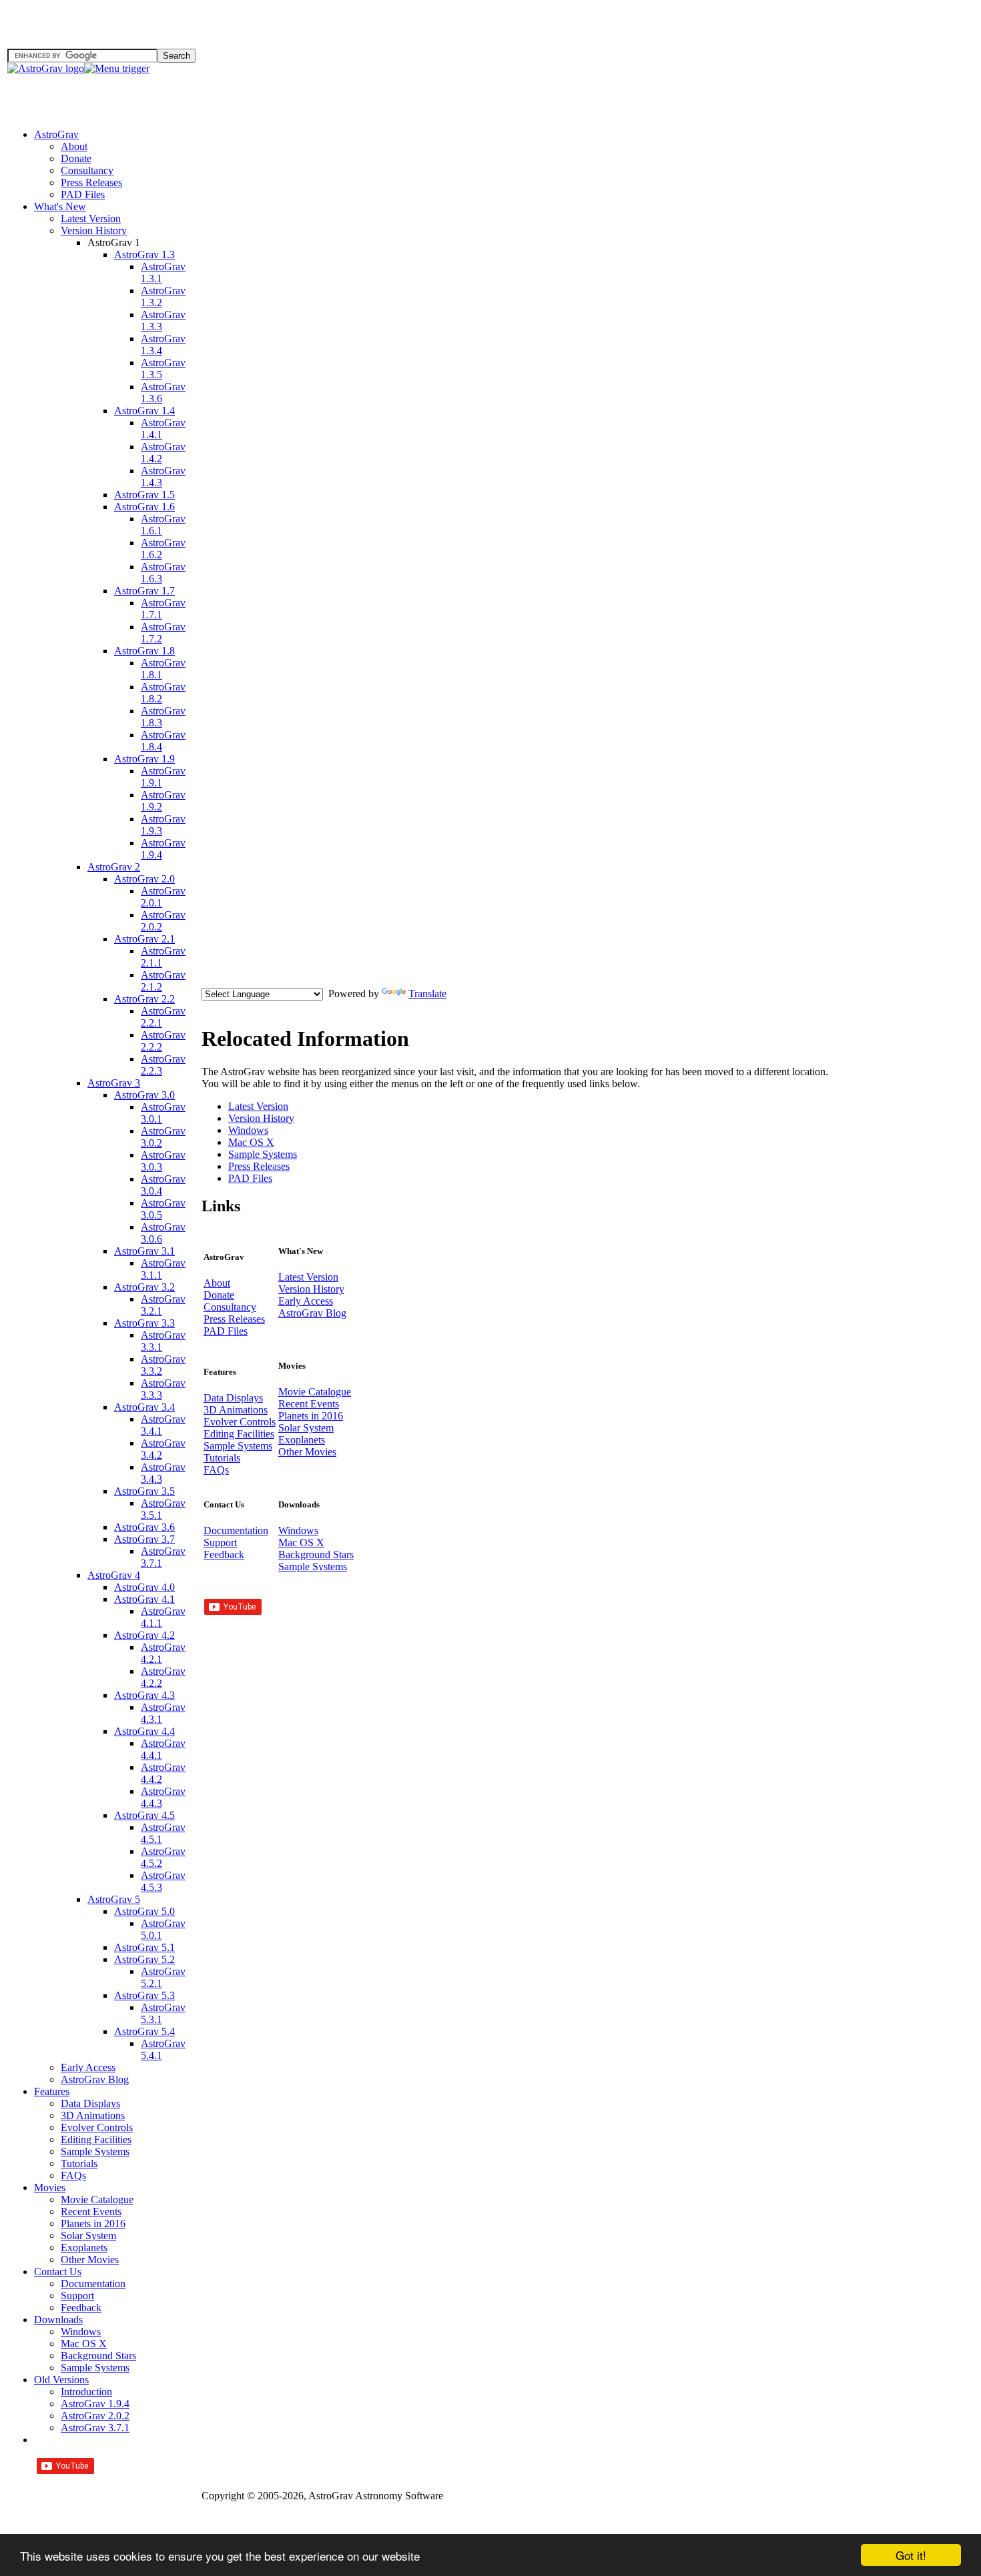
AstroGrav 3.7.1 (95, 2428)
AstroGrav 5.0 (144, 1911)
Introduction (86, 2392)
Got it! (911, 2555)
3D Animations (93, 2115)
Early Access (88, 2067)
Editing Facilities (96, 2139)
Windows (81, 2332)
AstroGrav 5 (114, 1899)
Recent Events (91, 2211)
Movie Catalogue (97, 2199)
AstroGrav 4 (114, 1575)
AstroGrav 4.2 (144, 1635)
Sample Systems (95, 2151)
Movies (50, 2187)
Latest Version (91, 218)
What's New (60, 206)
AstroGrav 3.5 (144, 1491)
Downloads (58, 2320)
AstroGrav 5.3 (144, 1995)
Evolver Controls (97, 2127)
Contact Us (58, 2272)
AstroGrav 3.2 (144, 1287)
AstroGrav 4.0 (144, 1587)
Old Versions (61, 2380)
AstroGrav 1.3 (144, 254)
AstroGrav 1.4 (144, 411)
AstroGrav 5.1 (144, 1947)
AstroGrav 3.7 (144, 1539)
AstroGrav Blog (95, 2079)
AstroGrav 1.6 (144, 507)
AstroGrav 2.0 (144, 879)
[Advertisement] (914, 60)
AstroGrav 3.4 (144, 1407)
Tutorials (79, 2163)
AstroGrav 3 (114, 1083)
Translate (427, 994)
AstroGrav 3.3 (144, 1323)
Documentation (93, 2284)
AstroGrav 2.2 (144, 999)
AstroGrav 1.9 (144, 759)
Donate (76, 158)
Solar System (88, 2235)
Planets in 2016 (93, 2223)
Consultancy (87, 170)
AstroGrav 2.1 (144, 939)
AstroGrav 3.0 (144, 1095)
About (74, 146)
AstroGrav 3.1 (144, 1251)
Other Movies (90, 2260)
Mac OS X (84, 2344)
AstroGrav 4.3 (144, 1695)
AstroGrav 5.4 (144, 2031)
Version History (94, 230)
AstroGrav (56, 134)
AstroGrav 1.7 (144, 591)
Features (52, 2091)
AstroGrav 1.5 (144, 495)
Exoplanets (84, 2247)
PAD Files (83, 194)
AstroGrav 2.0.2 (95, 2416)
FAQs (73, 2175)
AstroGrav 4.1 (144, 1599)
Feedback (81, 2308)
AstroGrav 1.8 (144, 651)
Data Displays (90, 2103)
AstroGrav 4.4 (144, 1731)
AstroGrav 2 (114, 867)
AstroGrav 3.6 (144, 1527)
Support (77, 2296)
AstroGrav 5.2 (144, 1959)
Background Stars (98, 2356)
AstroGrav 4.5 (144, 1815)
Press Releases (91, 182)
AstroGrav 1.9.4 (95, 2404)
